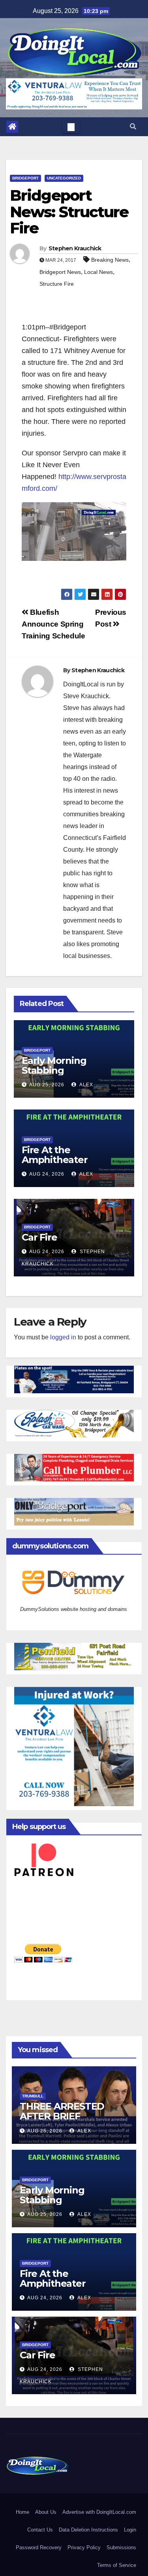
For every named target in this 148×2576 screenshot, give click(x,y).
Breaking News (110, 260)
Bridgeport (25, 178)
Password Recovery (39, 2547)
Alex (86, 1085)
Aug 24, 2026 (47, 1174)
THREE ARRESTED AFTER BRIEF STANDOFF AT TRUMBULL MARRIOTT (73, 2121)
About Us (46, 2512)
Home (22, 2512)
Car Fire (39, 1237)
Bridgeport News (60, 272)
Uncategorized (64, 178)
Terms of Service (117, 2565)
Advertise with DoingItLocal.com (99, 2512)
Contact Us (40, 2530)
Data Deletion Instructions (88, 2530)
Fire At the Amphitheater (55, 1155)
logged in (63, 1337)
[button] (133, 127)
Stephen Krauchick (75, 248)
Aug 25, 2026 (47, 1085)
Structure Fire (57, 284)
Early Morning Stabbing (54, 1065)
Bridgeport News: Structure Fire (69, 212)
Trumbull (33, 2096)
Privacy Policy (84, 2547)
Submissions (121, 2547)
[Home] (12, 127)
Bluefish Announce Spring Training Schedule (53, 624)
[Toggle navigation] (71, 127)
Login (130, 2530)
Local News (98, 272)
